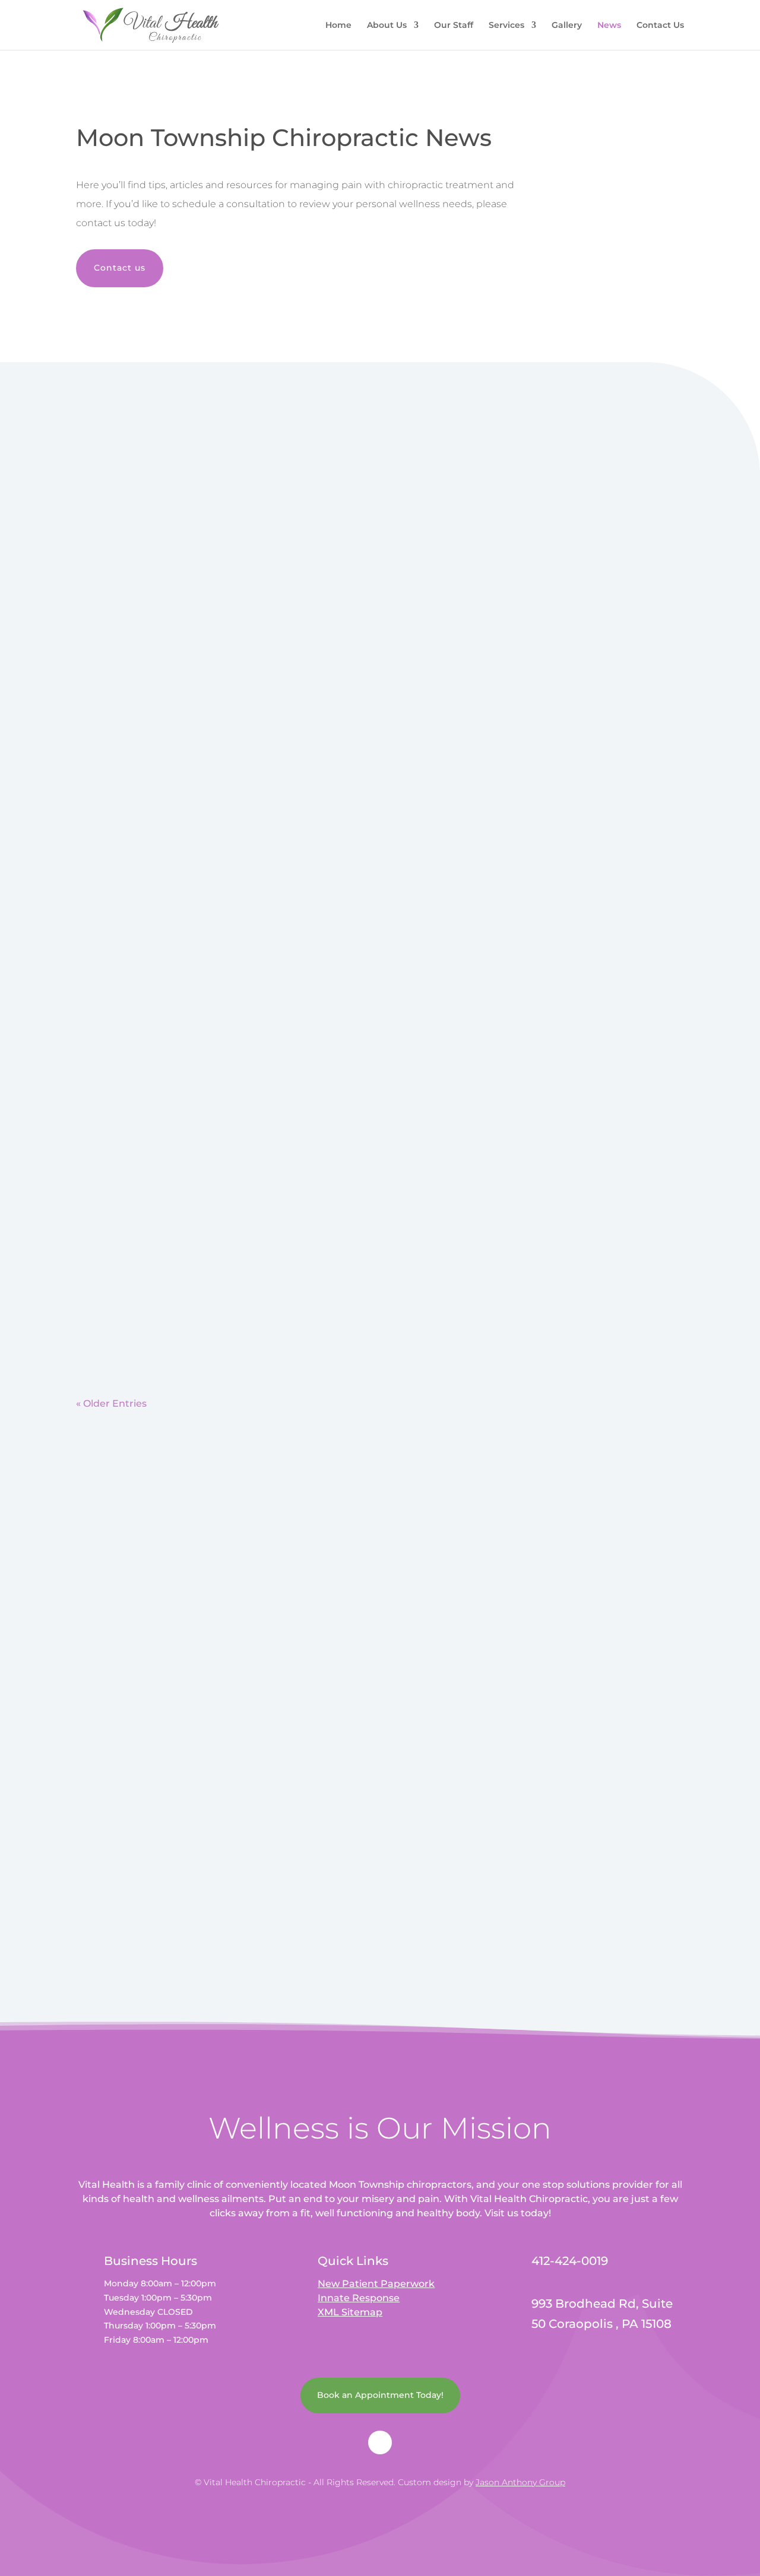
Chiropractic (159, 478)
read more (110, 552)
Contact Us (660, 26)
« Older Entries (111, 1403)
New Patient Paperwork (376, 2284)
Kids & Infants (273, 1264)
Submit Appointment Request (552, 1912)
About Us (387, 26)
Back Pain (108, 478)
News (609, 26)
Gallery (567, 26)
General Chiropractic (185, 803)
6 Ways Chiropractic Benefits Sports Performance (219, 781)
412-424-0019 (439, 1672)
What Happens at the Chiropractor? (183, 1088)
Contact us (120, 268)
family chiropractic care (191, 1264)
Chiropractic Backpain (147, 455)
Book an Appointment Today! (380, 2395)
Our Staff (454, 26)
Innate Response (359, 2298)
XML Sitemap (350, 2312)
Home (338, 26)
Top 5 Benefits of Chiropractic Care (180, 627)
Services (506, 26)
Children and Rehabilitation (163, 1242)
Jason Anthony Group (520, 2482)
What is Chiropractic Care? (158, 934)
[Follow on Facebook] (380, 2442)
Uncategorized (118, 649)
